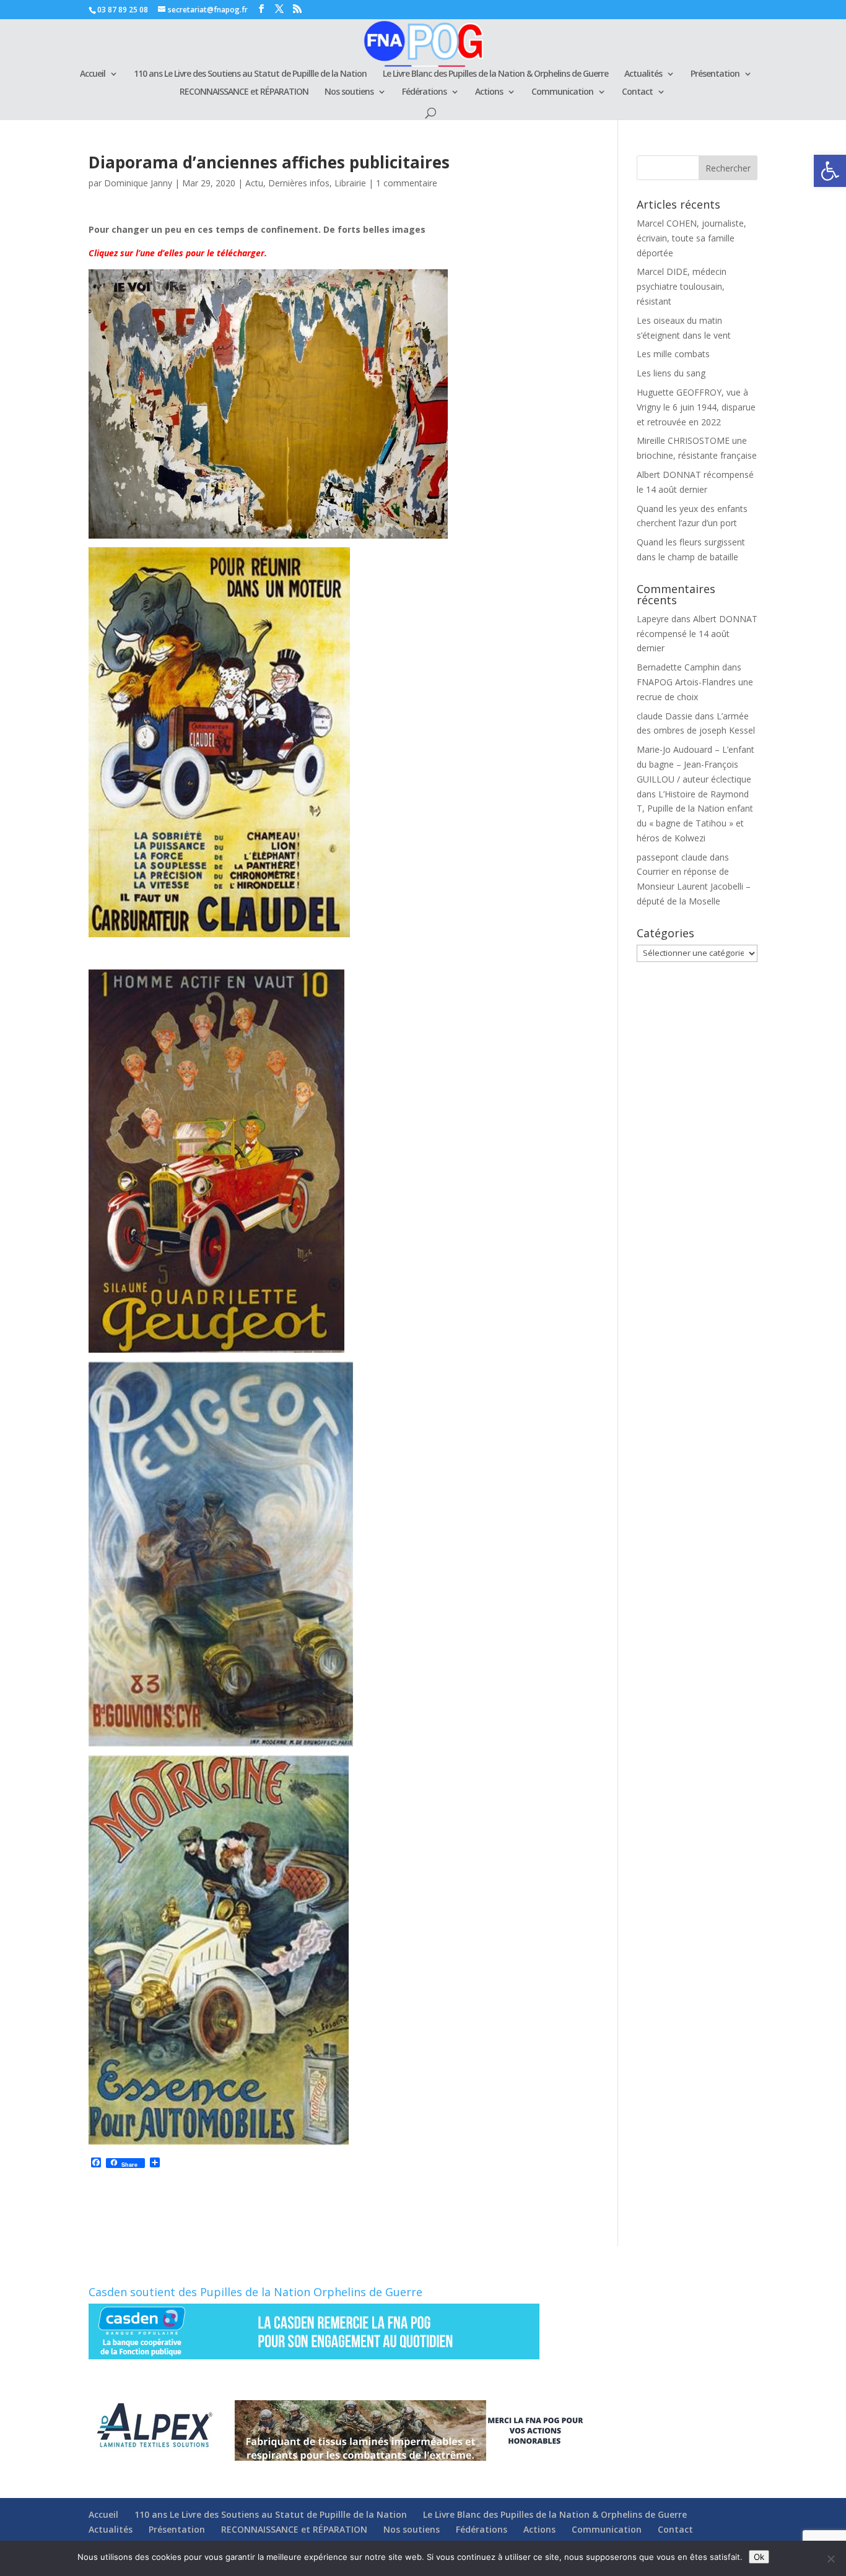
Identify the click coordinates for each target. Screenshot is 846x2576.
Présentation (715, 74)
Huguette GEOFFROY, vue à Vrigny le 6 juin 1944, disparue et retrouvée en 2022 (696, 407)
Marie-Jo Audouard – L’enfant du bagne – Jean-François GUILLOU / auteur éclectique (696, 764)
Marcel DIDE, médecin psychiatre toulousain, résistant (682, 286)
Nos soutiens (349, 92)
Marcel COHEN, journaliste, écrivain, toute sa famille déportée (691, 238)
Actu (254, 183)
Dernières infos (299, 183)
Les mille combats (673, 354)
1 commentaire (407, 183)
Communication (562, 92)
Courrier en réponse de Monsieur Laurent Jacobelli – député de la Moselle (694, 886)
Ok (759, 2557)
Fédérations (424, 92)
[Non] (831, 2559)
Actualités (643, 74)
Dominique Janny (138, 183)
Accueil (93, 74)
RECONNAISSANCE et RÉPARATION (244, 92)
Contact (637, 92)
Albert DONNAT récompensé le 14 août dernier (697, 634)
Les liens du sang (671, 373)
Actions (489, 92)
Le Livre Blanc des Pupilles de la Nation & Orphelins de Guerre (495, 74)
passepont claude (672, 857)
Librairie (350, 183)
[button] (830, 171)
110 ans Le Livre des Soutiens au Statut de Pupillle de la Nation (250, 74)
